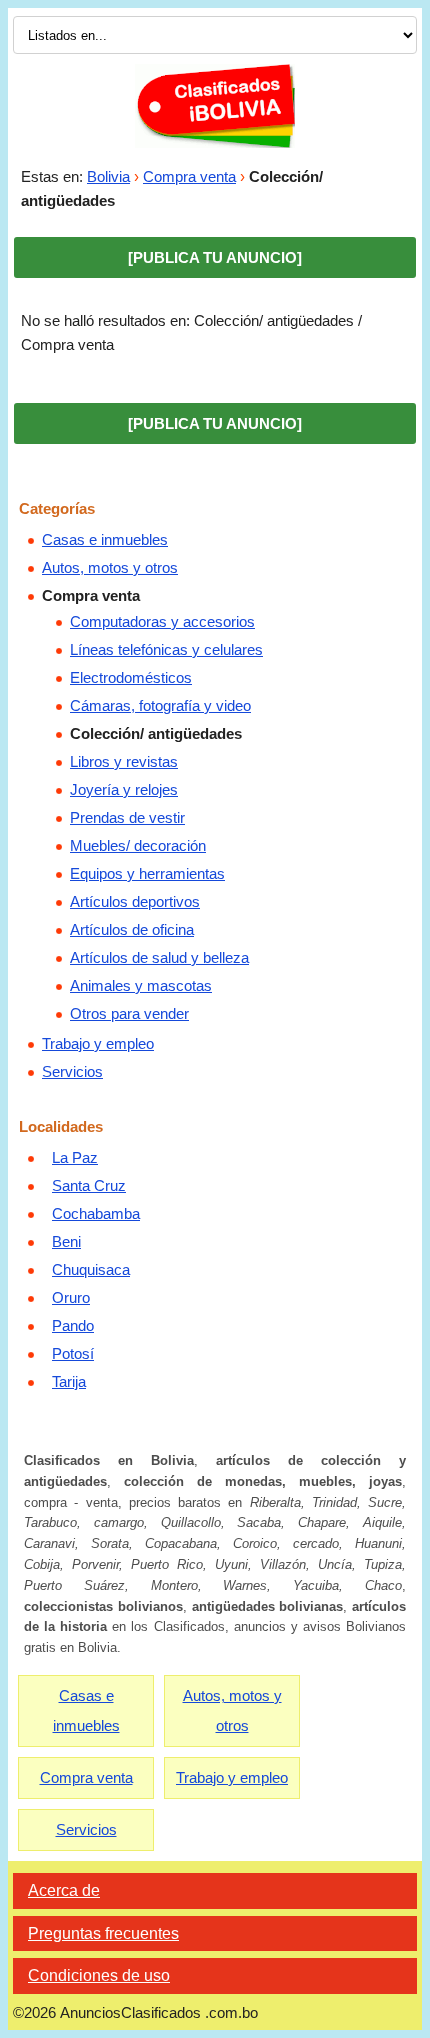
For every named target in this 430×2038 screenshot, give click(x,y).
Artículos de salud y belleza (159, 957)
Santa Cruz (89, 1185)
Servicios (72, 1071)
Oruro (71, 1297)
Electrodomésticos (131, 677)
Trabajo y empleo (98, 1043)
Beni (66, 1241)
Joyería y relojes (124, 789)
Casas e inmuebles (105, 539)
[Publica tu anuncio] (215, 257)
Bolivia (108, 176)
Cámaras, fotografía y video (160, 705)
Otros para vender (129, 1013)
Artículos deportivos (135, 901)
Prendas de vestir (127, 817)
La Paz (75, 1157)
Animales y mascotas (141, 985)
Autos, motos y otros (110, 567)
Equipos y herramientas (147, 873)
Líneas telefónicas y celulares (166, 649)
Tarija (69, 1381)
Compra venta (189, 176)
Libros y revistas (124, 761)
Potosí (73, 1353)
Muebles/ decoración (138, 845)
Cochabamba (96, 1213)
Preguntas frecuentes (103, 1933)
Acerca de (64, 1890)
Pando (73, 1325)
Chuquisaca (91, 1269)
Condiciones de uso (99, 1975)
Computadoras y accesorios (162, 621)
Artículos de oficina (132, 929)
